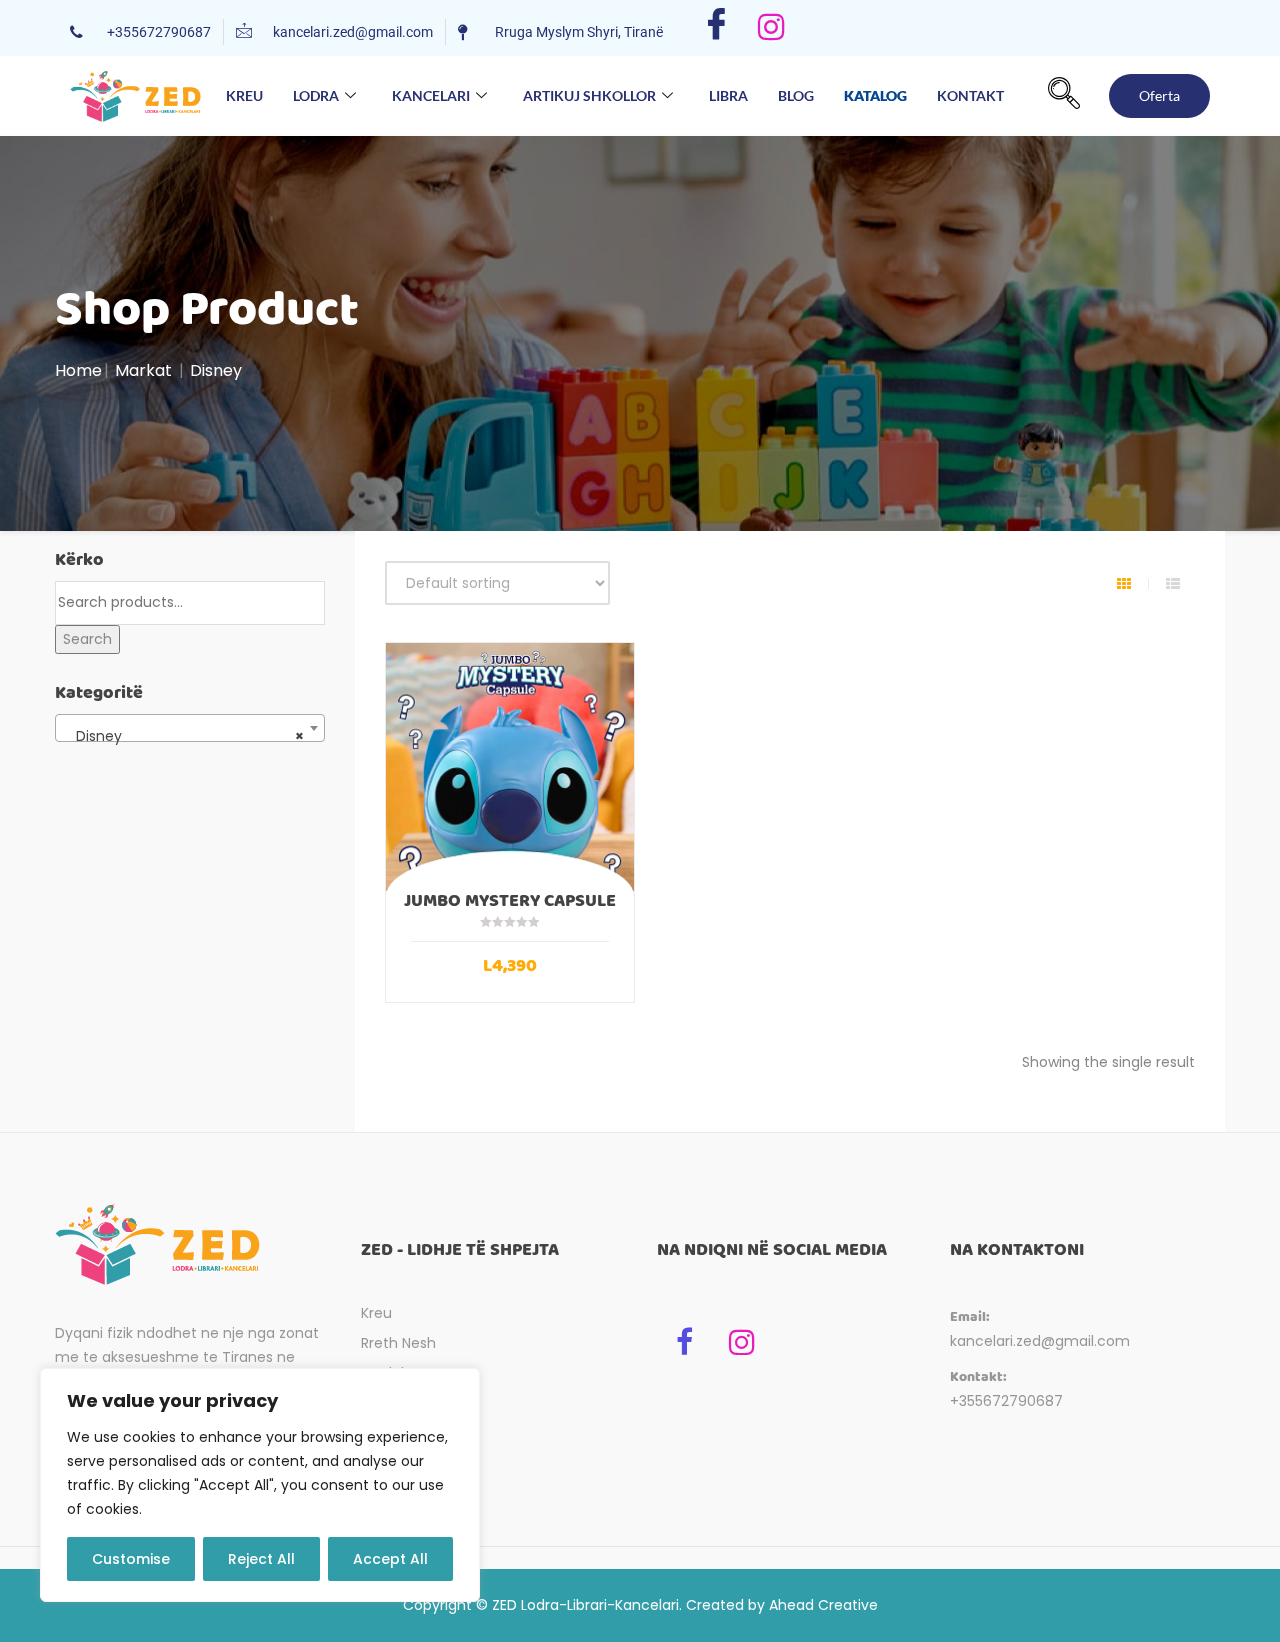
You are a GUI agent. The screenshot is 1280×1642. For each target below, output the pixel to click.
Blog (796, 95)
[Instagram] (771, 28)
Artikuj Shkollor (589, 95)
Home (78, 370)
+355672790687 (1006, 1401)
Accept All (390, 1559)
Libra (728, 95)
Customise (131, 1559)
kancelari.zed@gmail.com (1040, 1341)
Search (87, 639)
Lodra (316, 95)
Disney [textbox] (184, 736)
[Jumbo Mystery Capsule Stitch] (510, 767)
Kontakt (970, 95)
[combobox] (190, 728)
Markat (143, 370)
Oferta (1159, 95)
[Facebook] (716, 28)
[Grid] (1124, 584)
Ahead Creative (823, 1605)
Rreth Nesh (398, 1343)
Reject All (261, 1559)
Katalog (875, 94)
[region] (260, 1485)
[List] (1173, 584)
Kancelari (431, 95)
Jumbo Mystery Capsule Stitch (510, 910)
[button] (1064, 96)
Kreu (244, 95)
